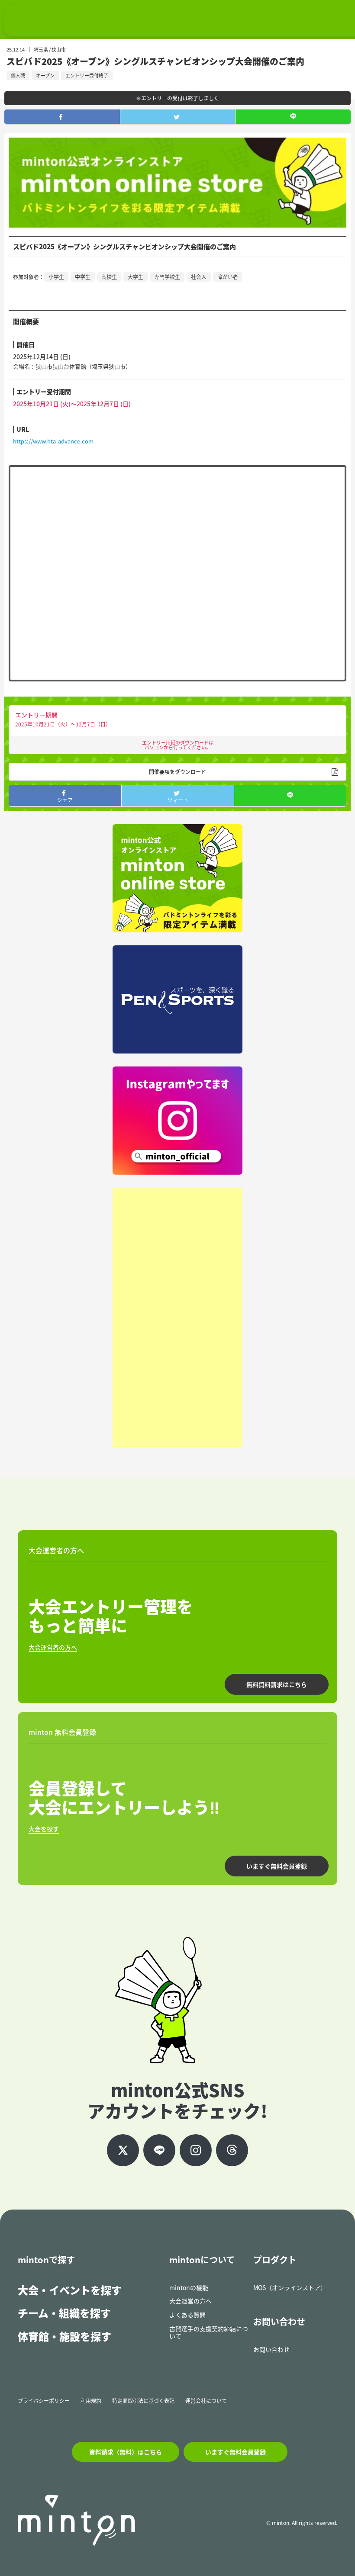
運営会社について (206, 2401)
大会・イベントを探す (70, 2290)
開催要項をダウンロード (177, 772)
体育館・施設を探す (65, 2336)
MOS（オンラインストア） (290, 2287)
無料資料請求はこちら (277, 1684)
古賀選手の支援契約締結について (209, 2332)
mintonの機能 (189, 2287)
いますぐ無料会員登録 (277, 1866)
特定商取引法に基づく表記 (143, 2401)
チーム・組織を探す (64, 2313)
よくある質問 (187, 2315)
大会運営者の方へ (53, 1647)
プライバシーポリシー (44, 2401)
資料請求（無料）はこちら (126, 2452)
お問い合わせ (271, 2349)
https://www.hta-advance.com (53, 441)
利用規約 (91, 2401)
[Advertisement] (177, 1317)
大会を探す (44, 1829)
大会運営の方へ (190, 2301)
